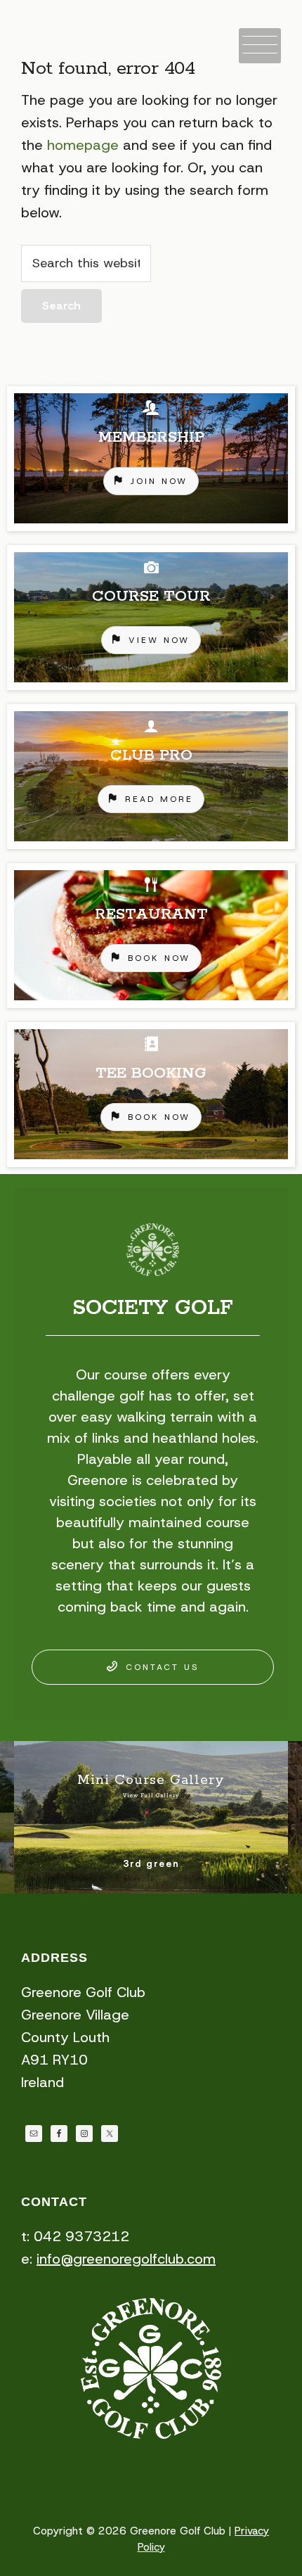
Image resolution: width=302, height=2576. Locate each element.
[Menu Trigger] (260, 46)
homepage (83, 145)
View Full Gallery (151, 1796)
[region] (151, 777)
